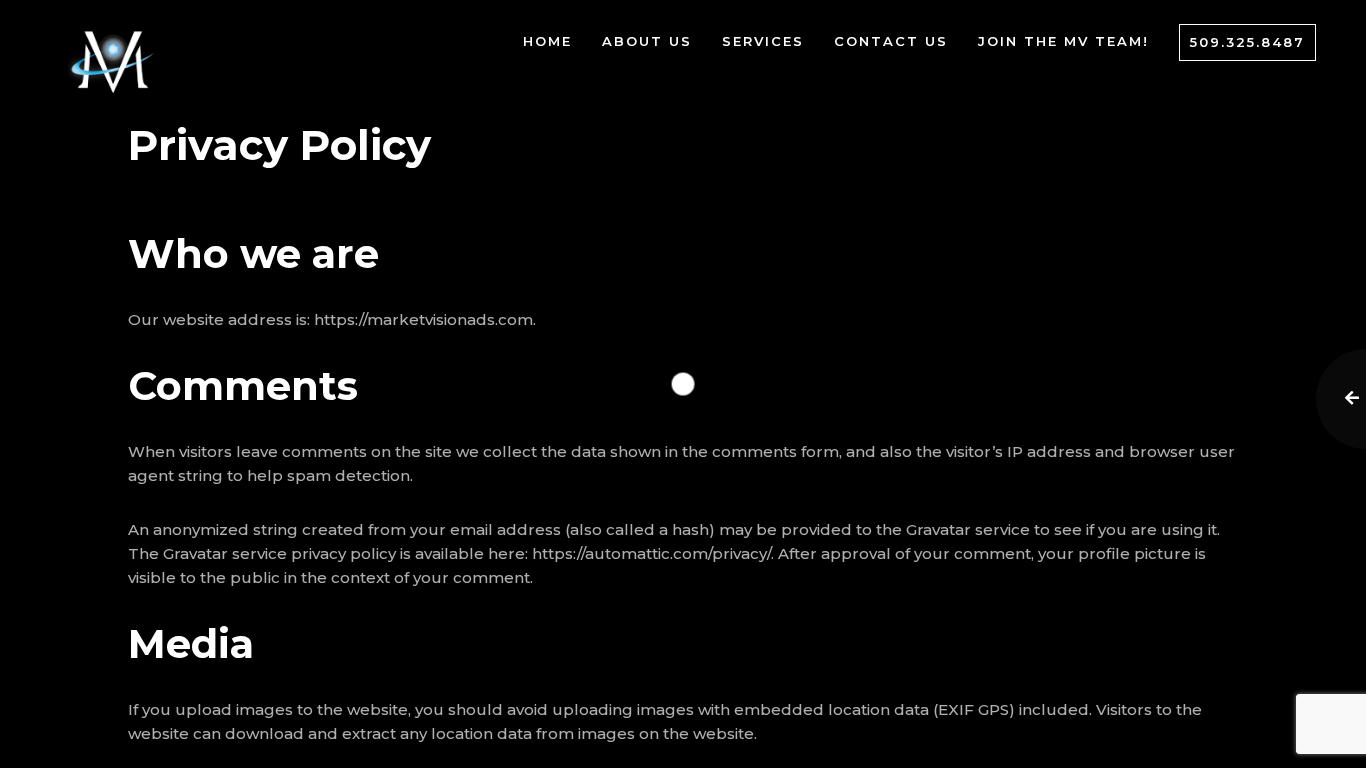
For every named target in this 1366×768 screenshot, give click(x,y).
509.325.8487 (1247, 42)
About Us (647, 41)
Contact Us (891, 41)
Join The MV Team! (1063, 41)
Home (547, 41)
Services (763, 41)
